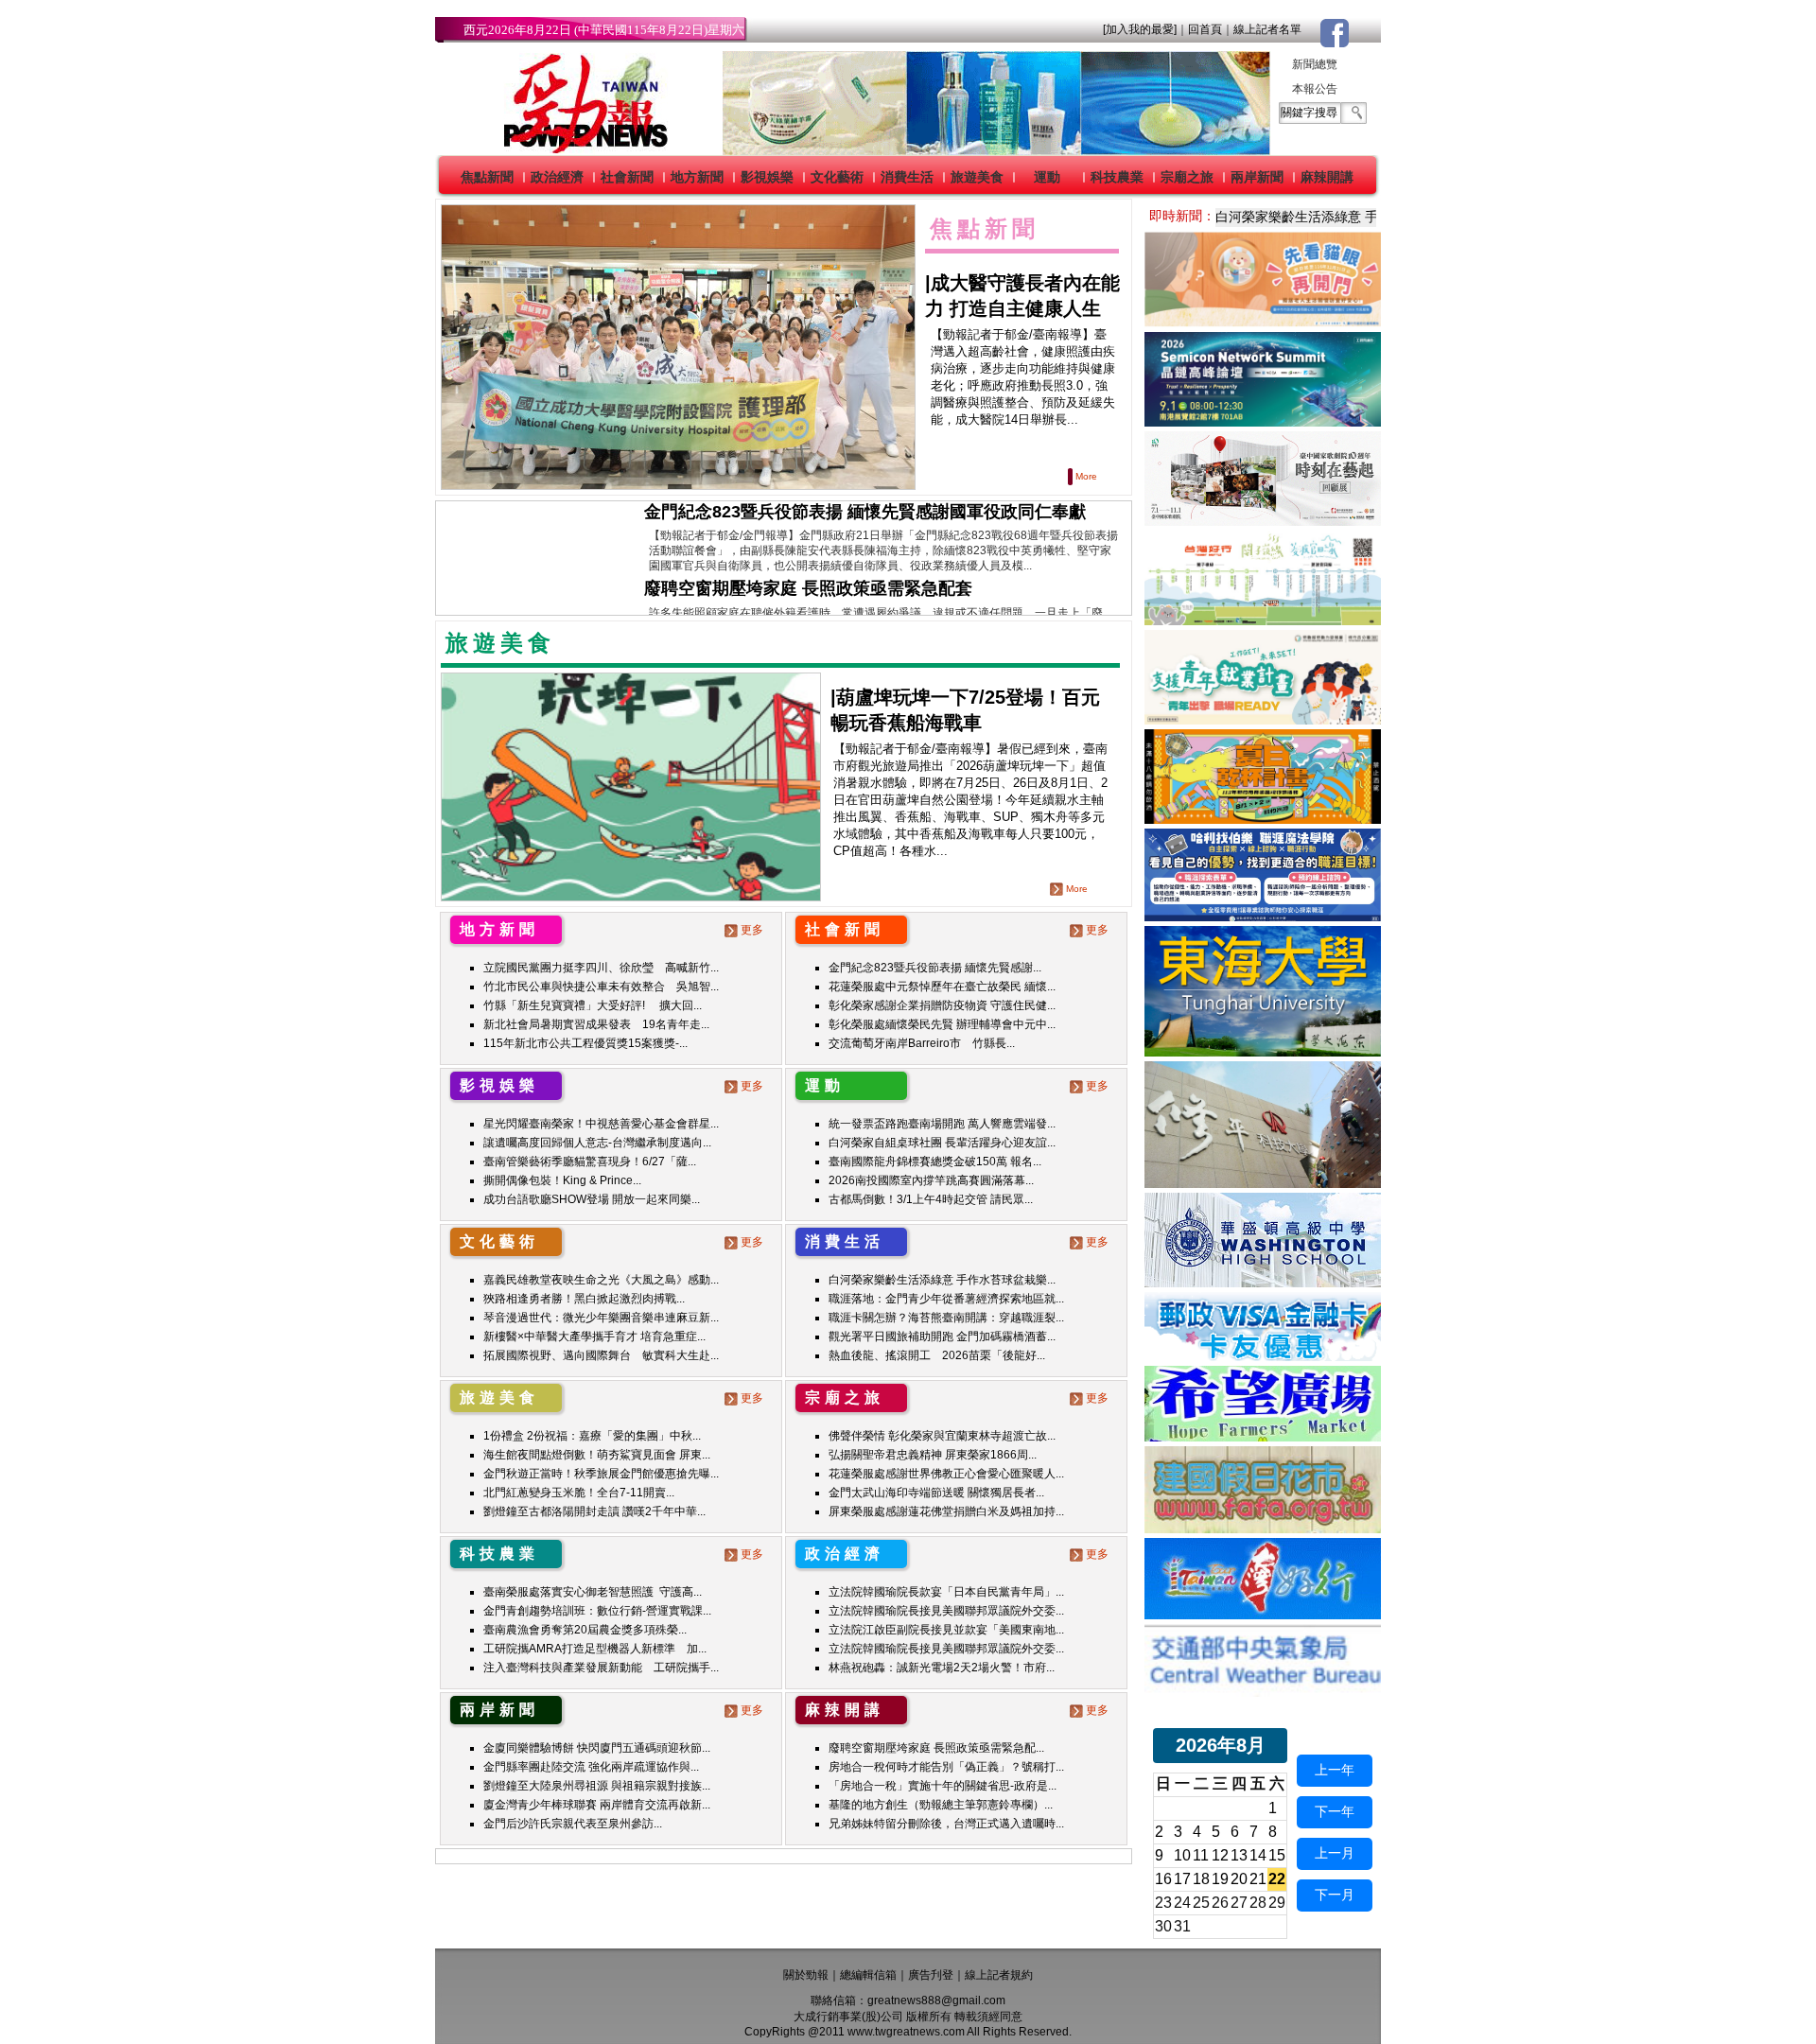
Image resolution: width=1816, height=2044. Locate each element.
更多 (752, 930)
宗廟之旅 (1187, 177)
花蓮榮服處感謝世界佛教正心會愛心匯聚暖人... (946, 1474)
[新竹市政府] (1263, 819)
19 (1220, 1879)
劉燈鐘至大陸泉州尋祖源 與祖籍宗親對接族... (597, 1786)
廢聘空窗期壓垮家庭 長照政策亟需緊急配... (936, 1748)
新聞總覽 (1315, 64)
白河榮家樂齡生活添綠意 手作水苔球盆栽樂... (942, 1280)
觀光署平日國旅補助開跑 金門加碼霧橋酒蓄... (942, 1336)
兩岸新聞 (1257, 177)
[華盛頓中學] (1263, 1282)
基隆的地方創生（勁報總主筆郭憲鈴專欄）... (941, 1805)
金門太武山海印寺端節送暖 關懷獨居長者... (936, 1493)
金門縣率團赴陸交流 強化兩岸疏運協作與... (591, 1767)
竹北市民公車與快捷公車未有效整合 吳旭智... (601, 987)
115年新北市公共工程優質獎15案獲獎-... (585, 1043)
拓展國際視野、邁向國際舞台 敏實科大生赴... (601, 1355)
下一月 (1335, 1895)
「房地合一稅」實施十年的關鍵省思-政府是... (943, 1786)
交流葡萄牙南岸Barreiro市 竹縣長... (922, 1043)
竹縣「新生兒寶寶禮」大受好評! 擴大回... (593, 1005)
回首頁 (1205, 29)
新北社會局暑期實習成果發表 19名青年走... (596, 1024)
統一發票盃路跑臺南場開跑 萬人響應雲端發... (942, 1124)
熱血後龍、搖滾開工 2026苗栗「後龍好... (937, 1355)
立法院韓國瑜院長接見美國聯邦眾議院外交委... (946, 1611)
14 (1258, 1855)
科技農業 (1117, 177)
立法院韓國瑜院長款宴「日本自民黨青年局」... (946, 1592)
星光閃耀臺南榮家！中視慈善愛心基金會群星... (601, 1124)
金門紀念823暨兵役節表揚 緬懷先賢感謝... (935, 968)
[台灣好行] (1263, 1614)
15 (1277, 1855)
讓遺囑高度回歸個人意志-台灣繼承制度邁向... (597, 1143)
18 (1201, 1879)
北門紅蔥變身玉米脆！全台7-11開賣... (579, 1493)
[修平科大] (1263, 1183)
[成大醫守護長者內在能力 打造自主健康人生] (678, 347)
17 (1182, 1879)
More (1086, 476)
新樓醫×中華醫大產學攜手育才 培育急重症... (594, 1336)
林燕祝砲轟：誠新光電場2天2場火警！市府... (942, 1668)
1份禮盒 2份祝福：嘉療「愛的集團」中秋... (592, 1436)
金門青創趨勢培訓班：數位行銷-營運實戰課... (597, 1611)
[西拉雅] (1263, 620)
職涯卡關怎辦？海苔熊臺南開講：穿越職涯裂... (946, 1318)
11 (1201, 1855)
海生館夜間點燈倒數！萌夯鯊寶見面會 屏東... (597, 1455)
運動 (1047, 177)
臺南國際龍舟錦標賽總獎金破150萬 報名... (935, 1162)
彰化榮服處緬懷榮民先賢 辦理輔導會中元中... (942, 1024)
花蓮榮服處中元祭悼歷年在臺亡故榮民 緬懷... (942, 987)
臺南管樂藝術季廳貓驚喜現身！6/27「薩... (590, 1162)
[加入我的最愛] (1140, 29)
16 (1163, 1879)
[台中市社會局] (1263, 322)
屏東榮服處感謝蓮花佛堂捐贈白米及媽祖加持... (946, 1511)
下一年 (1335, 1811)
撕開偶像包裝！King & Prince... (562, 1180)
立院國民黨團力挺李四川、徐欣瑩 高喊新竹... (601, 968)
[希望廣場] (1263, 1436)
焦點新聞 (487, 177)
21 (1258, 1879)
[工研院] (1263, 421)
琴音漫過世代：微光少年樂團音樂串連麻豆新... (601, 1318)
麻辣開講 (1327, 177)
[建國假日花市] (1263, 1528)
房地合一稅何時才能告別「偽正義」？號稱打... (946, 1767)
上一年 (1335, 1770)
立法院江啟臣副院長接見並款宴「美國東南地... (946, 1630)
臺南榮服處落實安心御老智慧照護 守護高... (593, 1592)
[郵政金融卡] (1263, 1356)
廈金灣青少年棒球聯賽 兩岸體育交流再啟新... (597, 1805)
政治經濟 (557, 177)
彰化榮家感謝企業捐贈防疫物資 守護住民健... (942, 1005)
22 (1277, 1879)
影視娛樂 (767, 177)
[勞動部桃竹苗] (1263, 719)
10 (1182, 1855)
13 (1239, 1855)
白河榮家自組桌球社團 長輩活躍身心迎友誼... (942, 1143)
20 (1239, 1879)
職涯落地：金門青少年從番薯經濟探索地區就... (946, 1299)
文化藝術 (837, 177)
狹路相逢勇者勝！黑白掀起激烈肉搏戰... (584, 1299)
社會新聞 (627, 177)
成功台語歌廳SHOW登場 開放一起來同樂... (592, 1199)
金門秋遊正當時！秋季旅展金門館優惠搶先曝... (601, 1474)
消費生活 (907, 177)
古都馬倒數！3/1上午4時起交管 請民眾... (931, 1199)
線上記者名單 (1267, 29)
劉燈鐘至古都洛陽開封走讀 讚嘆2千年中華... (594, 1511)
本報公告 (1315, 89)
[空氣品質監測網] (1263, 1692)
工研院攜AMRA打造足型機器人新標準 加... (595, 1649)
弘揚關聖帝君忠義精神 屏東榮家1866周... (933, 1455)
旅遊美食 (977, 177)
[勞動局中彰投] (1263, 916)
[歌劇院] (1263, 521)
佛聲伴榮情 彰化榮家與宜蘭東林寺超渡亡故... (942, 1436)
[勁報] (580, 150)
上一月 (1335, 1853)
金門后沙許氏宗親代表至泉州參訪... (573, 1824)
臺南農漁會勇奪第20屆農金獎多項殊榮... (585, 1630)
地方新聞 (697, 177)
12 (1220, 1855)
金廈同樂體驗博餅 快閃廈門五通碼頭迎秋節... (597, 1748)
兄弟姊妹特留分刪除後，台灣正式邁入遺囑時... (946, 1824)
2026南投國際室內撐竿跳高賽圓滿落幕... (931, 1180)
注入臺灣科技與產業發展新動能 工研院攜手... (601, 1668)
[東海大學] (1263, 1051)
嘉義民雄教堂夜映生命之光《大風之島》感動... (601, 1280)
